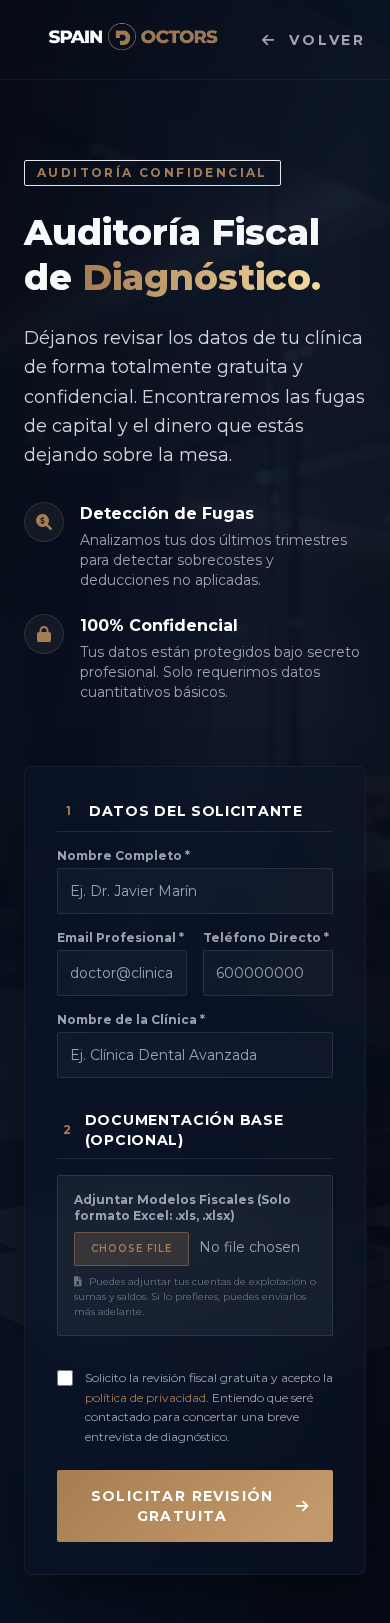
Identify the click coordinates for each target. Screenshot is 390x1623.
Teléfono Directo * (266, 937)
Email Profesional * (120, 937)
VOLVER (327, 40)
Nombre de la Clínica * (131, 1019)
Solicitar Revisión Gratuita (182, 1506)
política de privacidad (145, 1397)
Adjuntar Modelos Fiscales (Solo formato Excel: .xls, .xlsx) (182, 1207)
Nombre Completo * (123, 855)
